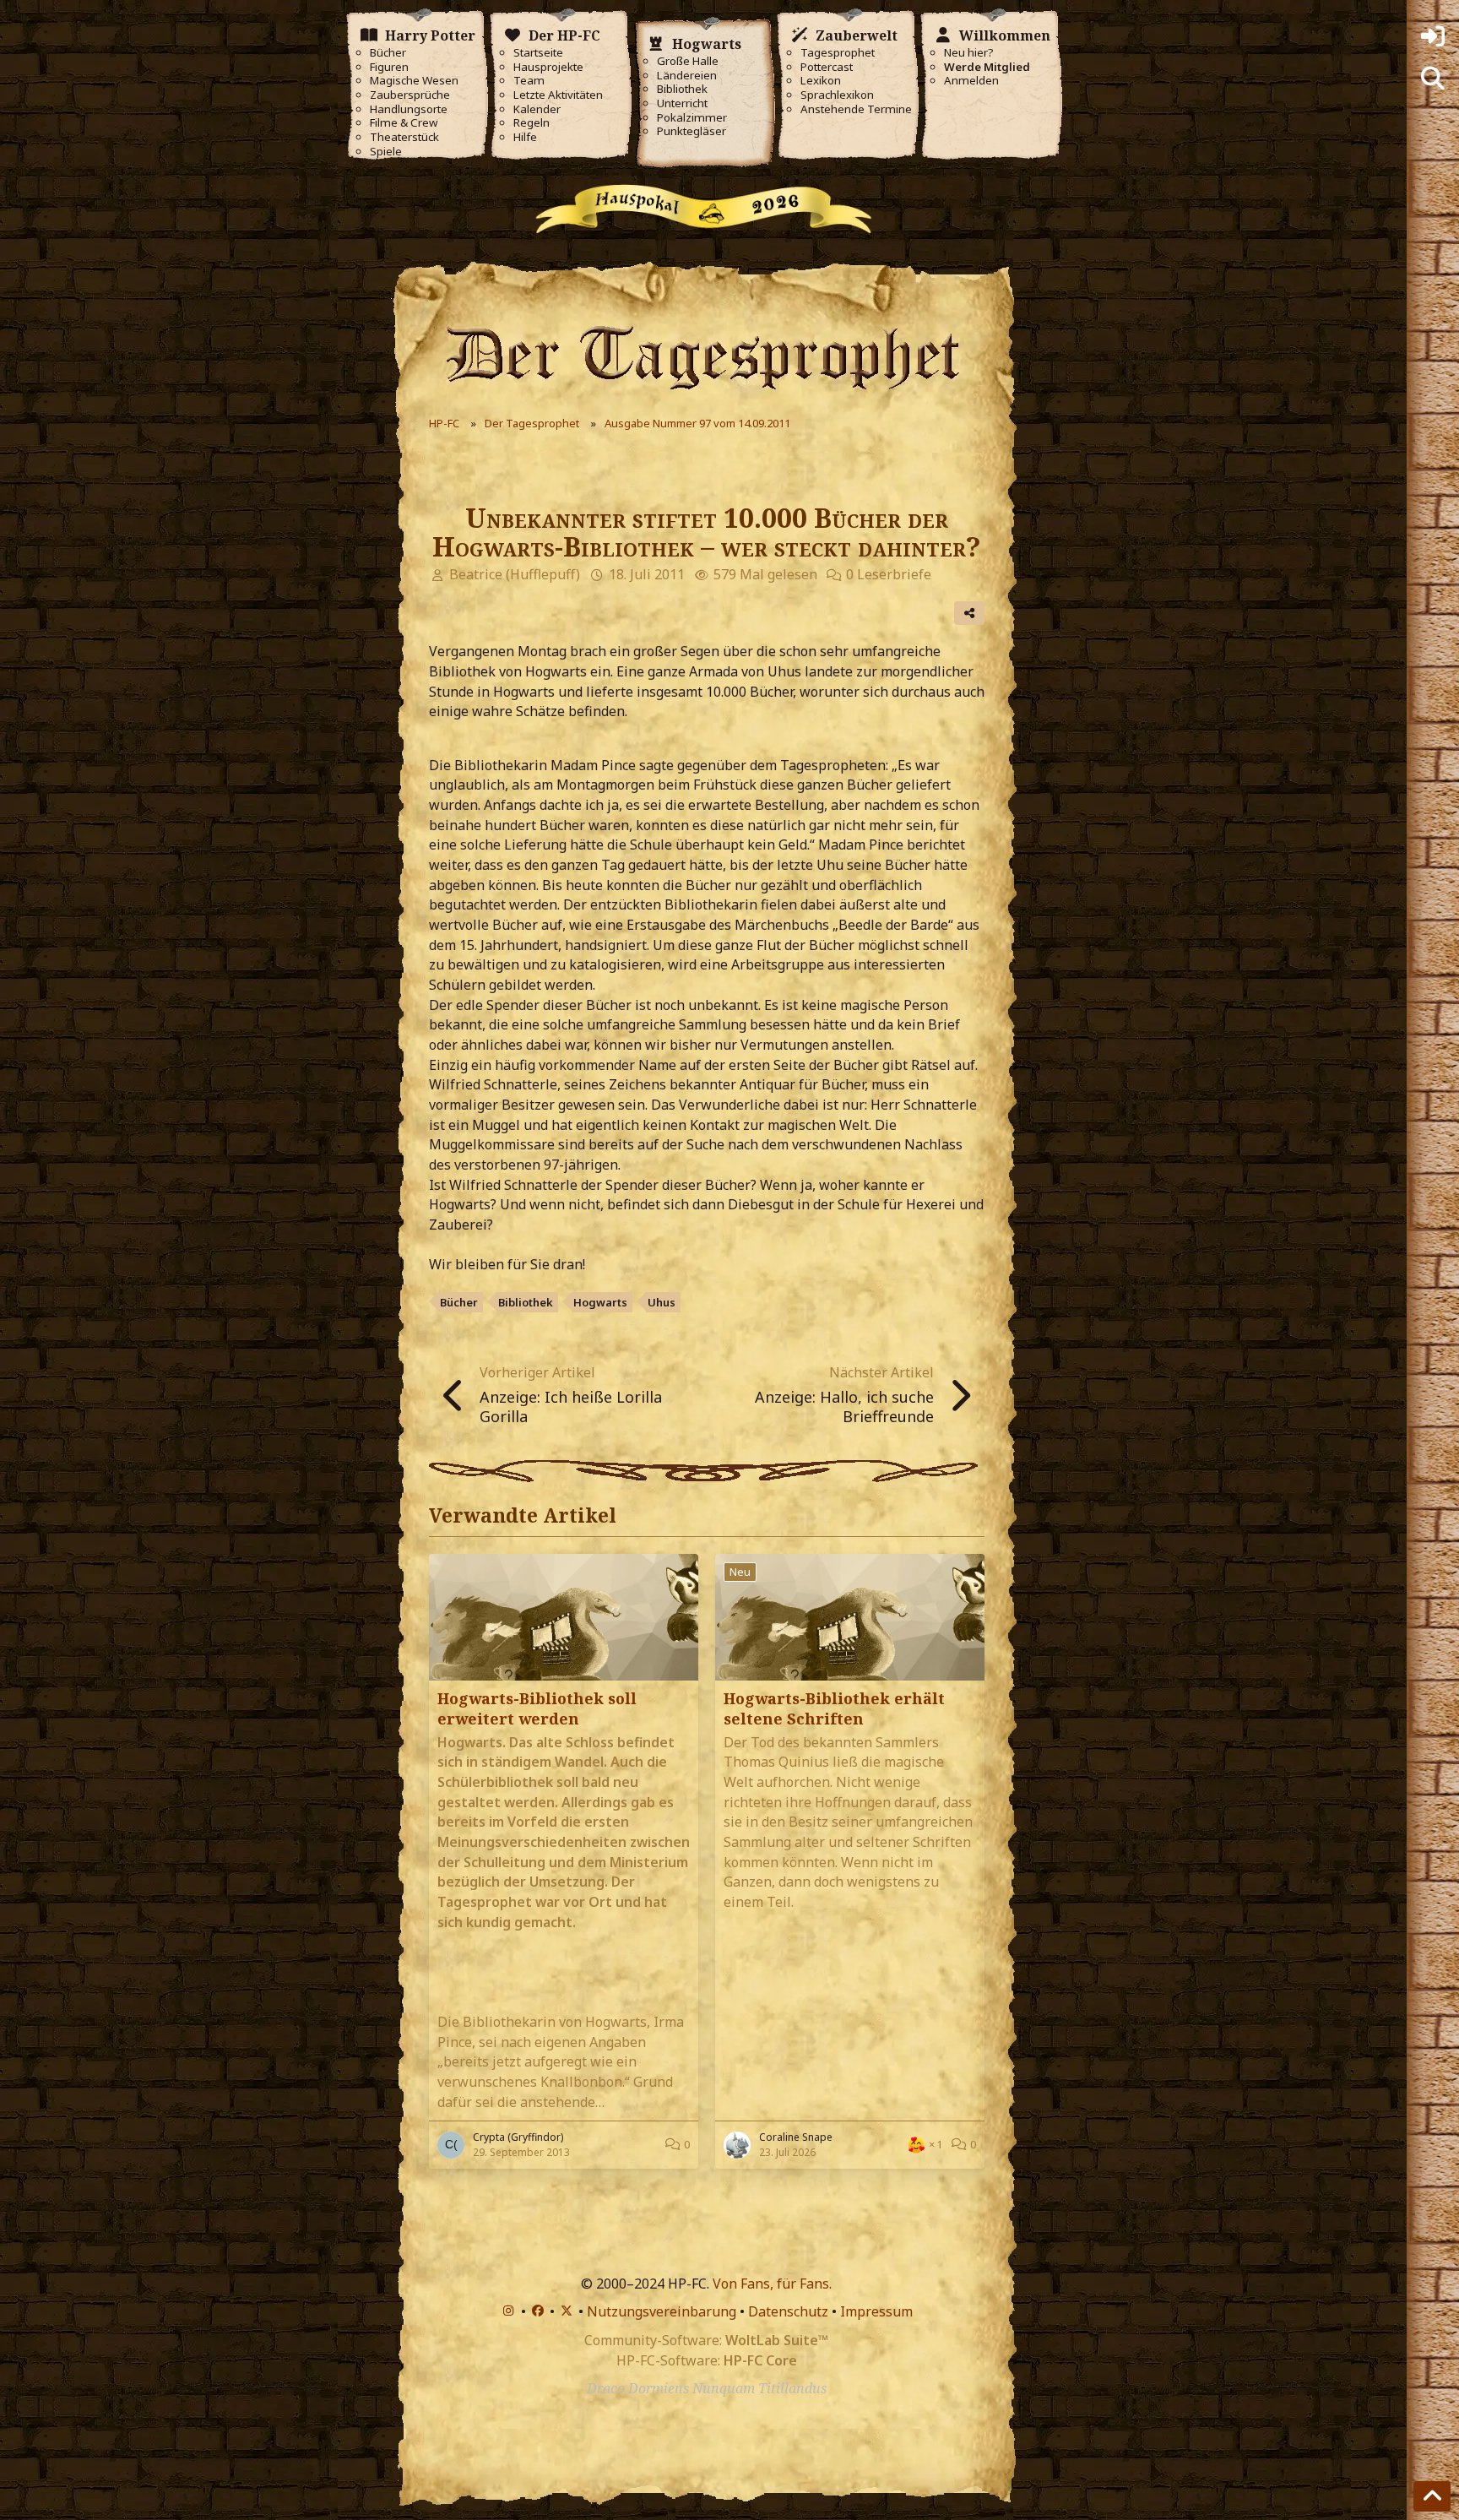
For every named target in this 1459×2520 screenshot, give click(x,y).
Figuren (389, 67)
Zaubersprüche (410, 95)
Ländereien (687, 76)
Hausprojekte (548, 67)
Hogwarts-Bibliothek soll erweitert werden (537, 1708)
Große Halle (688, 61)
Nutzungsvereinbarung (662, 2311)
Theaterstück (404, 137)
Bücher (388, 53)
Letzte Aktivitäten (558, 95)
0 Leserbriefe (889, 574)
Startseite (538, 53)
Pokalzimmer (692, 118)
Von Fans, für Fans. (772, 2284)
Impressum (876, 2311)
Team (529, 81)
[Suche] (1433, 79)
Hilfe (525, 137)
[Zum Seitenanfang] (1432, 2496)
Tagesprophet (838, 53)
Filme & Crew (404, 123)
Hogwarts (600, 1302)
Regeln (532, 123)
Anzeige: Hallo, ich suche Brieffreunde (844, 1407)
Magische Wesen (414, 81)
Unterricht (682, 103)
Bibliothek (682, 89)
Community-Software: (706, 2340)
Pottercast (827, 67)
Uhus (662, 1302)
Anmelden (971, 81)
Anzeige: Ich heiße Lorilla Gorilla (571, 1407)
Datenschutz (788, 2311)
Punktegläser (692, 131)
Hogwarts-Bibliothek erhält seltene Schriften (834, 1708)
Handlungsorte (409, 109)
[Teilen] (969, 613)
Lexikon (821, 81)
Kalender (537, 109)
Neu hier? (969, 53)
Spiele (386, 152)
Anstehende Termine (856, 109)
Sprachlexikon (837, 95)
